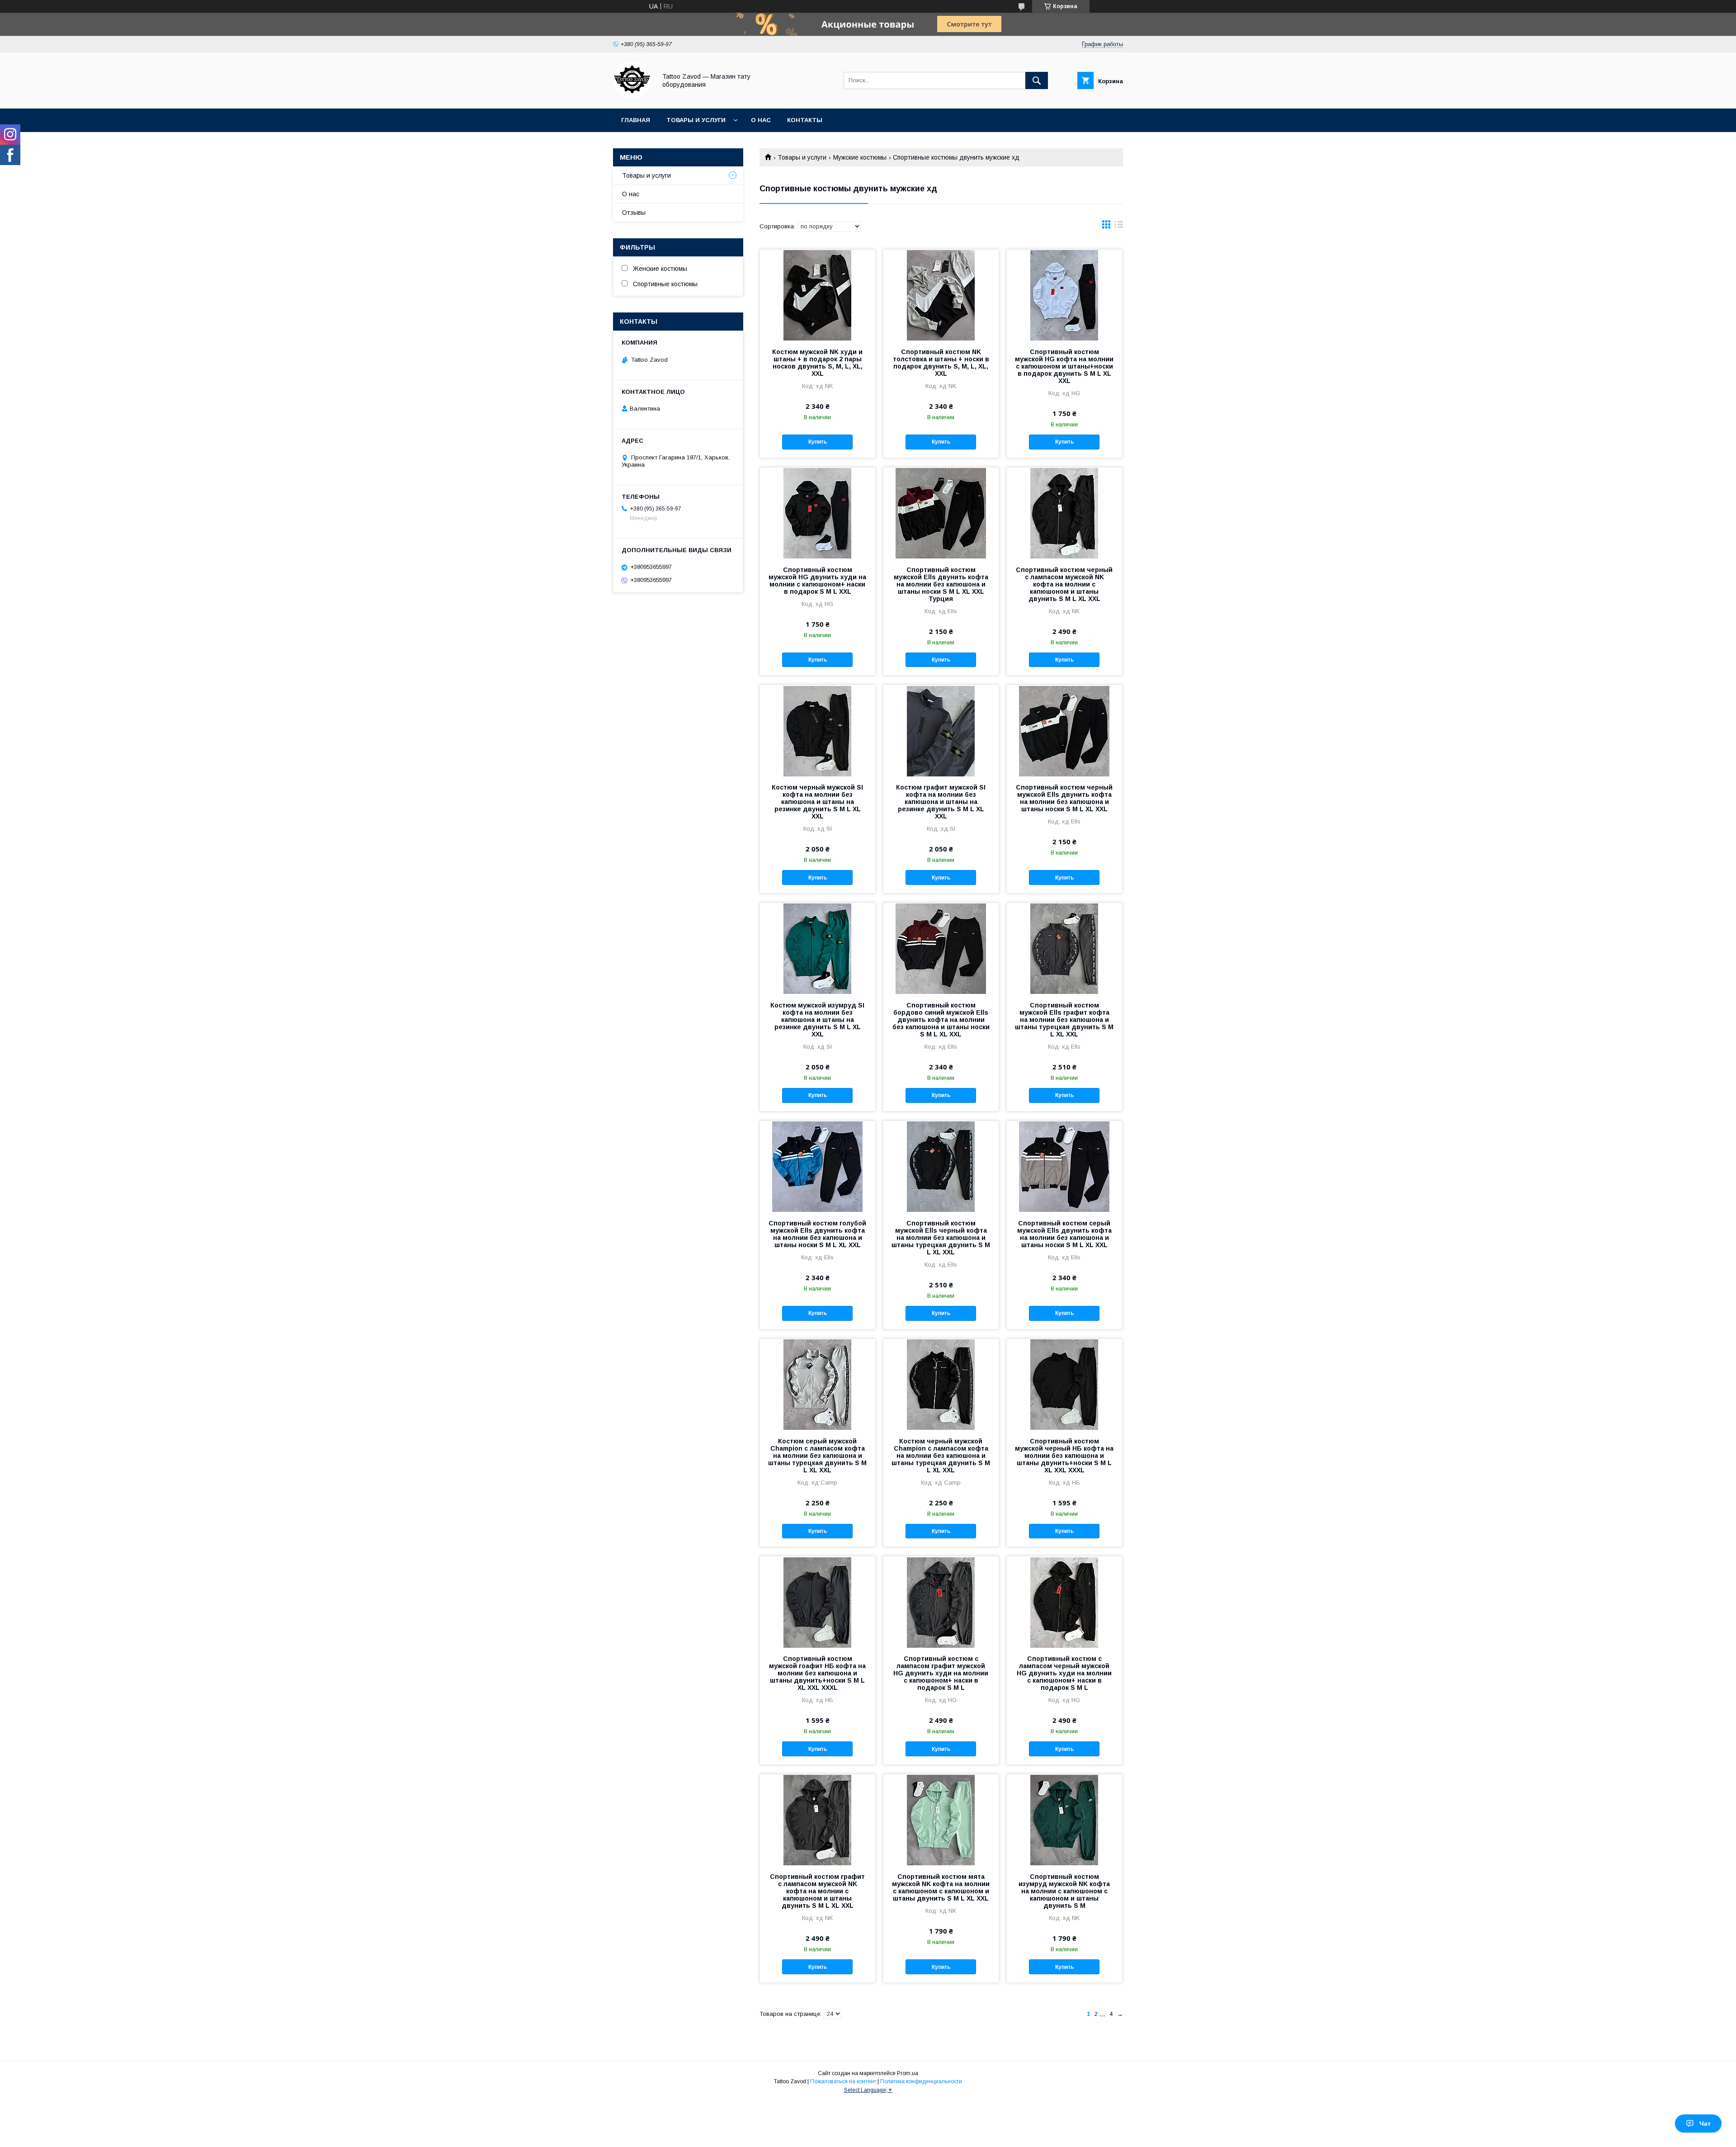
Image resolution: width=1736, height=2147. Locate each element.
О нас (761, 120)
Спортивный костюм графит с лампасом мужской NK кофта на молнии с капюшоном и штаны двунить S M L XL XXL (817, 1891)
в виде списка (1119, 227)
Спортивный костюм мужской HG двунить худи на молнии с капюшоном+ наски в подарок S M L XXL (817, 581)
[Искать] (1037, 80)
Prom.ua (908, 2073)
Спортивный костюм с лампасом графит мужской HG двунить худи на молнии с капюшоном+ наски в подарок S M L (941, 1673)
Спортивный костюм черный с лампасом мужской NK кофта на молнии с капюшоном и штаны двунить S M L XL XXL (1064, 584)
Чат (1705, 2123)
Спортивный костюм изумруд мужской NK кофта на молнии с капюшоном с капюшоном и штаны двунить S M (1064, 1891)
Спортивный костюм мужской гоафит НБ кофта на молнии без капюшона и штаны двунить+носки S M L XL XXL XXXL (817, 1673)
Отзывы (634, 213)
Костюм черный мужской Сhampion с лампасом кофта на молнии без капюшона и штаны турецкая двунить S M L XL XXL (941, 1456)
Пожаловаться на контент (843, 2081)
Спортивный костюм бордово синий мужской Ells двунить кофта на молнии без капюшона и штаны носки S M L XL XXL (941, 1020)
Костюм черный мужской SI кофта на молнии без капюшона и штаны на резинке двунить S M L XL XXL (817, 802)
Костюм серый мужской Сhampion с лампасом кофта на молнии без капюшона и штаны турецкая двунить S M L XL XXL (817, 1456)
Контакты (805, 120)
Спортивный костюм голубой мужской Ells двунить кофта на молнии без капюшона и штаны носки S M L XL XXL (817, 1234)
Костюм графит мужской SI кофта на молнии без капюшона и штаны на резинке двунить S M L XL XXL (941, 802)
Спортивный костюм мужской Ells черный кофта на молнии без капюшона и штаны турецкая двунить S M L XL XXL (941, 1238)
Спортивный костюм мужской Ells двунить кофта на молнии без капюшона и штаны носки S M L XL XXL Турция (941, 584)
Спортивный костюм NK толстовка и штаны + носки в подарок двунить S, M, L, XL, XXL (941, 363)
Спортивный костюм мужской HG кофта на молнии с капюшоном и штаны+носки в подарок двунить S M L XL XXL (1064, 366)
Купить (818, 442)
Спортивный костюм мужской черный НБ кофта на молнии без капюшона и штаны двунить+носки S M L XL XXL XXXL (1064, 1456)
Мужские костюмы (860, 157)
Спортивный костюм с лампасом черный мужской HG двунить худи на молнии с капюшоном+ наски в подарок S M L (1064, 1673)
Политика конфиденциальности (921, 2081)
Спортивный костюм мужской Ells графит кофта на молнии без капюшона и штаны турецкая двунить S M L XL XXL (1064, 1020)
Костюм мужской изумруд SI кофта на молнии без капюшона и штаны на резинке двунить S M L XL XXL (817, 1020)
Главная (636, 120)
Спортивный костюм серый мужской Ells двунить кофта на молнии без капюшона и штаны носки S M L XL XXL (1064, 1234)
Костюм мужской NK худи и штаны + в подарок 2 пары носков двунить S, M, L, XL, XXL (817, 363)
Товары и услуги (696, 120)
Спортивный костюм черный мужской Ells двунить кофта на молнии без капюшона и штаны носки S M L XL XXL (1064, 798)
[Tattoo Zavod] (632, 97)
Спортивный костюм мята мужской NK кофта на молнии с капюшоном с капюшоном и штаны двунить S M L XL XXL (941, 1887)
